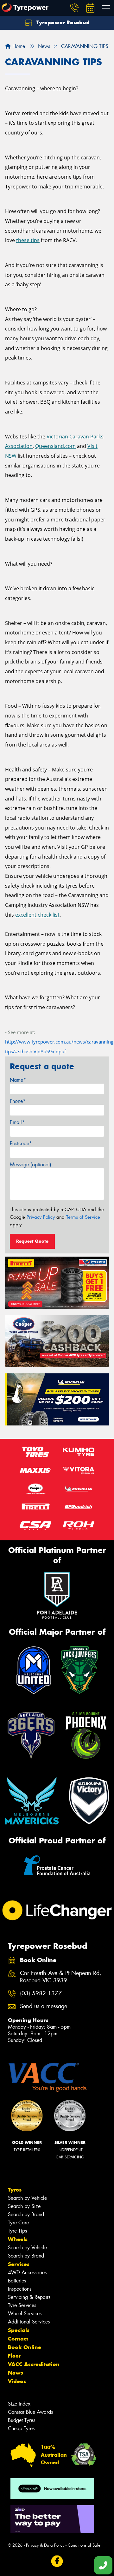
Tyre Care (18, 2223)
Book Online (25, 2347)
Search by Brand (26, 2214)
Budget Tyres (22, 2420)
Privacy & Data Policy (45, 2545)
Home (18, 46)
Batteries (17, 2281)
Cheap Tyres (21, 2428)
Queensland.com (55, 446)
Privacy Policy (41, 1217)
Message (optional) (31, 1165)
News (16, 2373)
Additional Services (29, 2322)
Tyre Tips (17, 2231)
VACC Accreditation (34, 2364)
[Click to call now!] (74, 8)
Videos (17, 2381)
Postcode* (21, 1143)
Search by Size (24, 2206)
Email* (17, 1122)
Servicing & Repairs (29, 2297)
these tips (28, 240)
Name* (18, 1080)
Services (19, 2264)
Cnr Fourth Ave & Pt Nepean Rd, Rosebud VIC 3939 (61, 1977)
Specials (19, 2330)
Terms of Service (83, 1217)
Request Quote (32, 1241)
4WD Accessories (27, 2273)
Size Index (19, 2404)
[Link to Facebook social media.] (57, 2561)
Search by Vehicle (27, 2198)
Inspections (20, 2289)
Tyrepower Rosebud (62, 22)
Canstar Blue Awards (30, 2412)
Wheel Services (25, 2314)
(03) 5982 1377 (41, 1993)
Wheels (18, 2239)
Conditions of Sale (84, 2545)
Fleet (14, 2356)
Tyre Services (22, 2305)
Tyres (15, 2190)
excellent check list (37, 915)
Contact (18, 2339)
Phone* (18, 1101)
